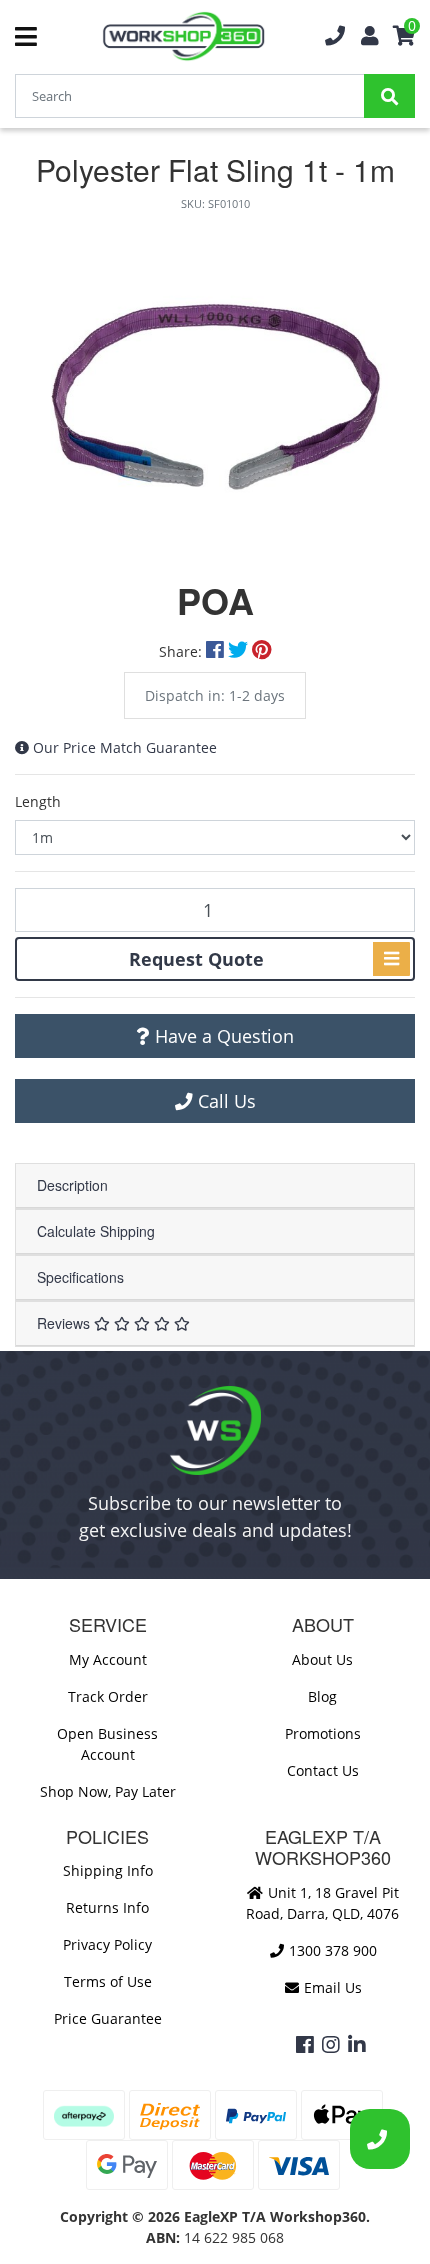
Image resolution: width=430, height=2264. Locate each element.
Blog (322, 1696)
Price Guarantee (108, 2018)
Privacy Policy (107, 1944)
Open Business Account (107, 1744)
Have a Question (222, 1036)
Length (38, 801)
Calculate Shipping (96, 1231)
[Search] (389, 96)
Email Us (331, 1987)
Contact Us (323, 1770)
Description (72, 1185)
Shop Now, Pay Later (108, 1791)
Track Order (108, 1696)
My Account (108, 1659)
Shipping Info (108, 1870)
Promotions (323, 1733)
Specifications (80, 1277)
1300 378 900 (331, 1950)
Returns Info (107, 1907)
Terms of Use (108, 1981)
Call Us (224, 1101)
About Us (322, 1659)
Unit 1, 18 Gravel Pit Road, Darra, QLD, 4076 (322, 1903)
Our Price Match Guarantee (125, 747)
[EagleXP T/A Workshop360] (183, 36)
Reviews (65, 1323)
